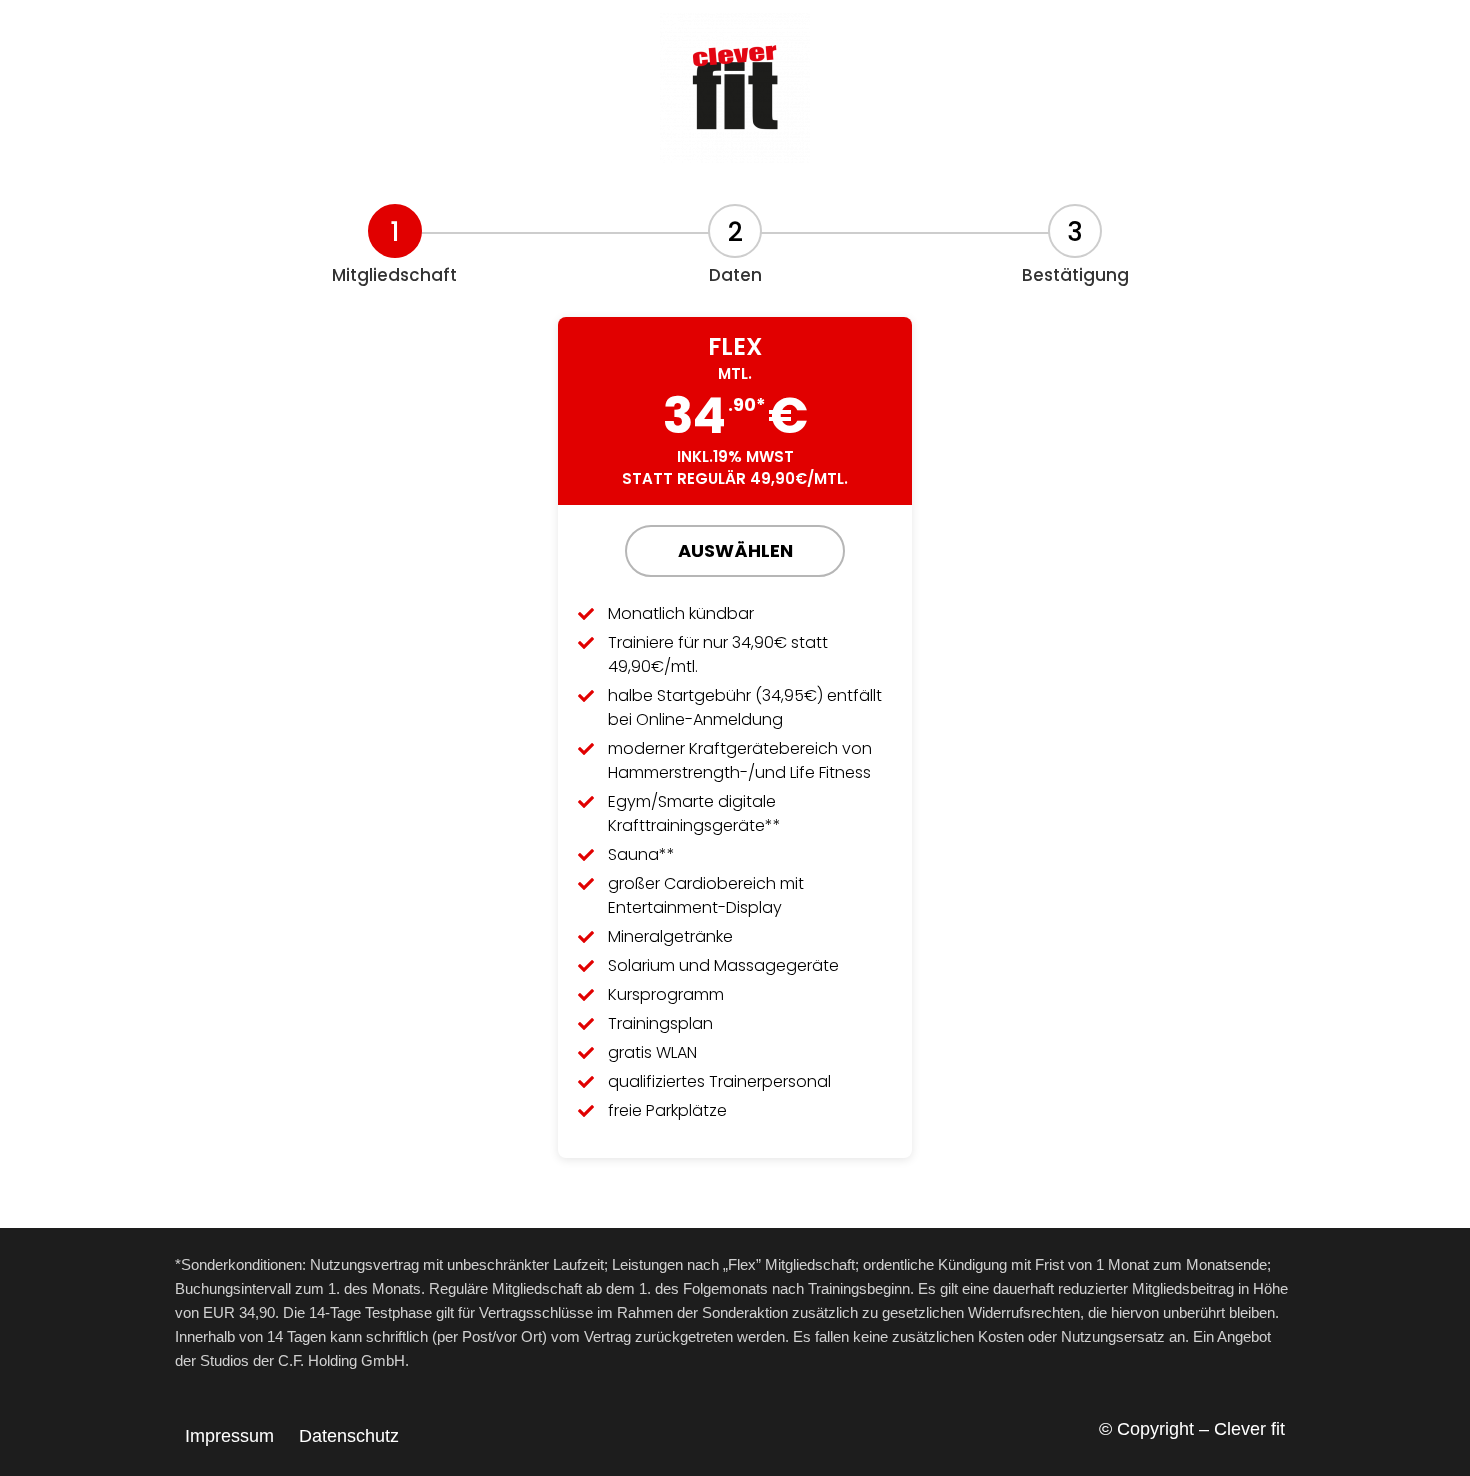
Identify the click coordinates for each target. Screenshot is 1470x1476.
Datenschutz (349, 1436)
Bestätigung (1075, 275)
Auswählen (735, 550)
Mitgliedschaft (394, 275)
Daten (735, 275)
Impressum (229, 1436)
